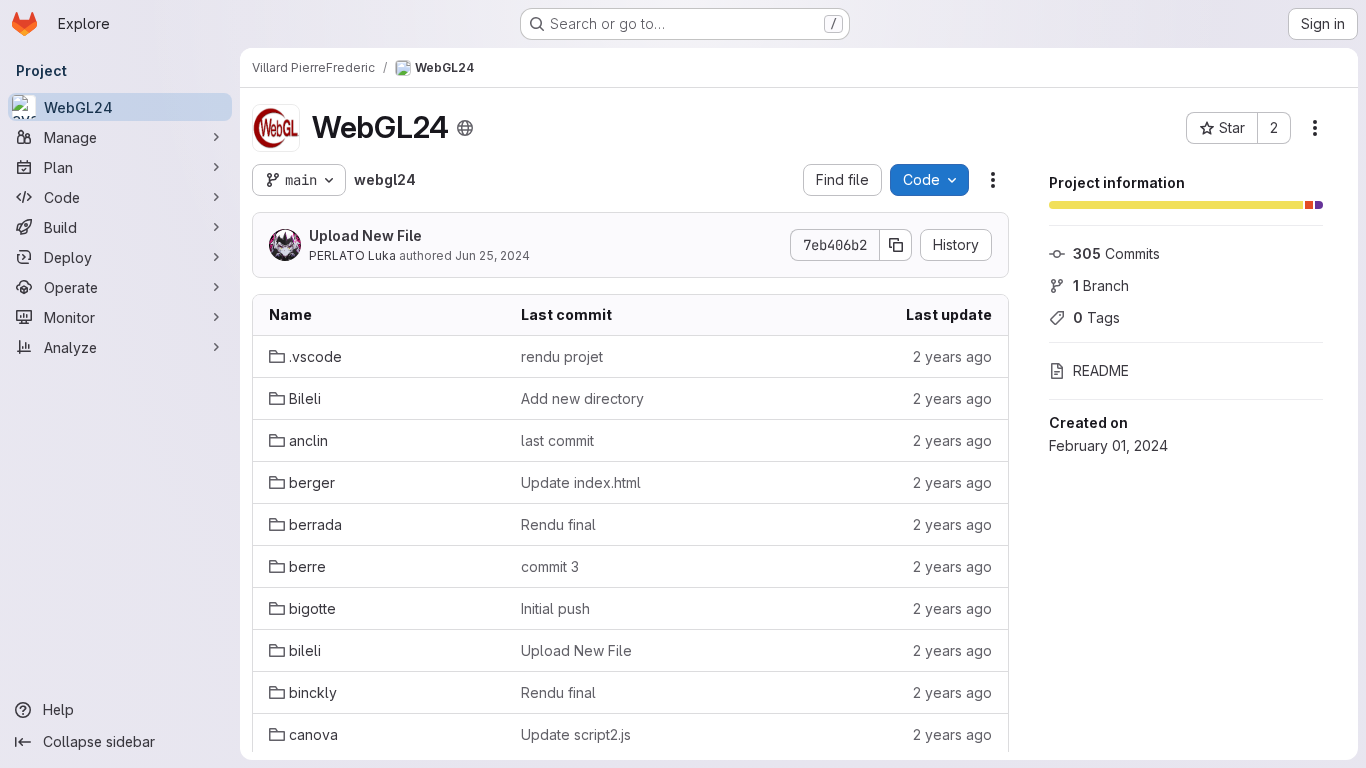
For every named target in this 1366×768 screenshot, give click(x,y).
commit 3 (550, 566)
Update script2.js (576, 734)
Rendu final (558, 524)
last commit (557, 440)
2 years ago (952, 356)
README (1101, 370)
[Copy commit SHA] (896, 245)
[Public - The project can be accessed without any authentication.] (465, 128)
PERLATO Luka (352, 255)
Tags (1096, 317)
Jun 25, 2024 (492, 255)
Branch (1101, 285)
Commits (1116, 253)
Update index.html (581, 482)
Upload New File (365, 235)
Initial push (555, 608)
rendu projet (562, 356)
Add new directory (582, 398)
